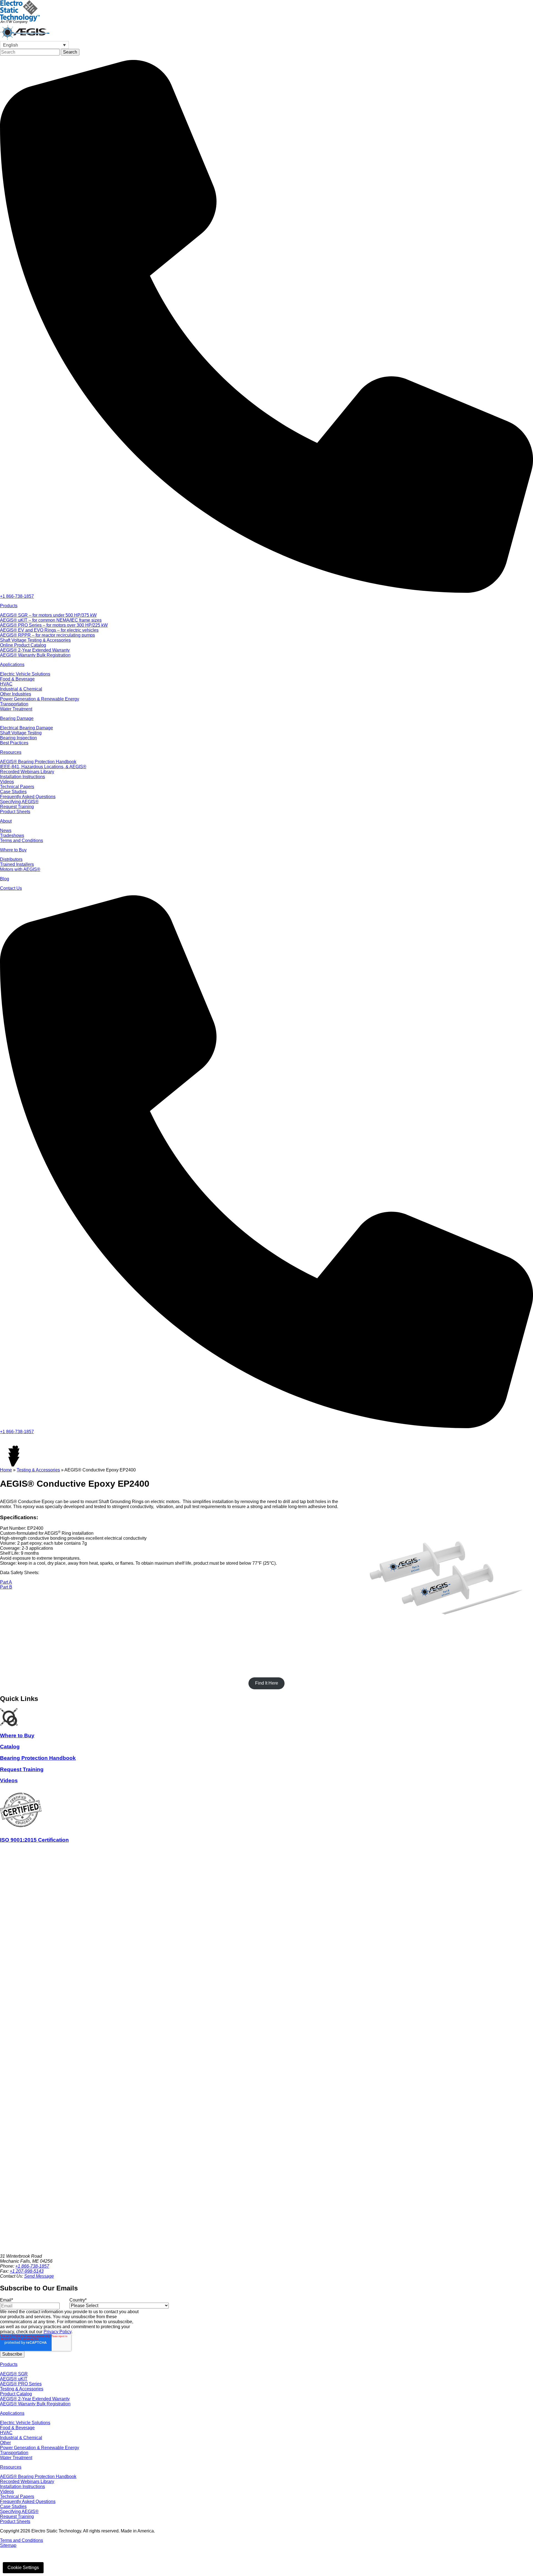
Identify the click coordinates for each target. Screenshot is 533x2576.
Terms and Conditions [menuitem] (22, 840)
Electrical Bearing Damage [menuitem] (27, 728)
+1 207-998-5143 (27, 2271)
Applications (12, 2413)
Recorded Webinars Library (27, 2482)
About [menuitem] (6, 821)
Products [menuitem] (9, 606)
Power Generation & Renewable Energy (40, 2448)
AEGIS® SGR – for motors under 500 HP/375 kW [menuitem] (48, 615)
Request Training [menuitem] (17, 807)
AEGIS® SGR (14, 2374)
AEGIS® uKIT (14, 2379)
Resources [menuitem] (11, 752)
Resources (11, 2467)
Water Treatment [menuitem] (16, 709)
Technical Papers (17, 2496)
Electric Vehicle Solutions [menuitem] (25, 674)
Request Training (17, 2516)
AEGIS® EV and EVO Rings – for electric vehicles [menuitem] (49, 630)
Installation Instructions (22, 2486)
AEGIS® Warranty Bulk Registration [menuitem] (35, 655)
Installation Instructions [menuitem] (22, 777)
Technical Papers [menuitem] (17, 787)
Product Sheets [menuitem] (15, 812)
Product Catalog (16, 2394)
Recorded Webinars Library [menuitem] (27, 772)
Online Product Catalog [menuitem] (23, 645)
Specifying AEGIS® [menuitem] (19, 802)
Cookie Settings (23, 2568)
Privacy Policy (57, 2332)
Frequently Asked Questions (28, 2501)
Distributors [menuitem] (11, 859)
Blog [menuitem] (5, 879)
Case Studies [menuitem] (13, 792)
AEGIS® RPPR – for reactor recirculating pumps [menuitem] (47, 635)
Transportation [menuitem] (14, 704)
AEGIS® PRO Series (21, 2384)
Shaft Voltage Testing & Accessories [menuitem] (35, 640)
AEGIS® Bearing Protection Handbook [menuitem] (38, 762)
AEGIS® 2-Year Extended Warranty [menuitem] (35, 650)
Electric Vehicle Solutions (25, 2423)
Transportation (14, 2453)
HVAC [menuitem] (6, 684)
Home (6, 1470)
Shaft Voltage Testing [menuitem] (21, 733)
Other (5, 2443)
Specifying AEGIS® (19, 2511)
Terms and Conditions (22, 2540)
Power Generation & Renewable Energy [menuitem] (40, 699)
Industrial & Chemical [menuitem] (21, 689)
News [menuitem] (6, 830)
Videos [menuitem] (7, 782)
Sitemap (8, 2545)
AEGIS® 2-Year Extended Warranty (35, 2399)
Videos (7, 2491)
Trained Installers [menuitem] (17, 864)
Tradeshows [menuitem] (12, 835)
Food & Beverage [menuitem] (17, 679)
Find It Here (267, 1683)
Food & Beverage (17, 2428)
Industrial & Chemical (21, 2438)
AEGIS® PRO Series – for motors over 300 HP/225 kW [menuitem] (54, 625)
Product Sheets (15, 2521)
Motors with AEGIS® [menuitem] (20, 869)
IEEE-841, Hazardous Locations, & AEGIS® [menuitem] (43, 767)
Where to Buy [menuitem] (13, 850)
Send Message (39, 2276)
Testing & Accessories (38, 1470)
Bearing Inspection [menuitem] (18, 738)
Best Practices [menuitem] (14, 743)
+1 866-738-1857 (32, 2266)
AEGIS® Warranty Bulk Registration (35, 2404)
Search (70, 52)
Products (9, 2364)
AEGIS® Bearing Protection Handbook (38, 2477)
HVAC (6, 2433)
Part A (6, 1582)
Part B (6, 1587)
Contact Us (11, 888)
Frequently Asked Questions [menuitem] (28, 797)
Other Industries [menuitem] (16, 694)
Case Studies (13, 2506)
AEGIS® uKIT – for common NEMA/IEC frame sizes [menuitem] (51, 620)
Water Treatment (16, 2458)
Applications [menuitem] (12, 665)
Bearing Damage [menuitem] (17, 718)
